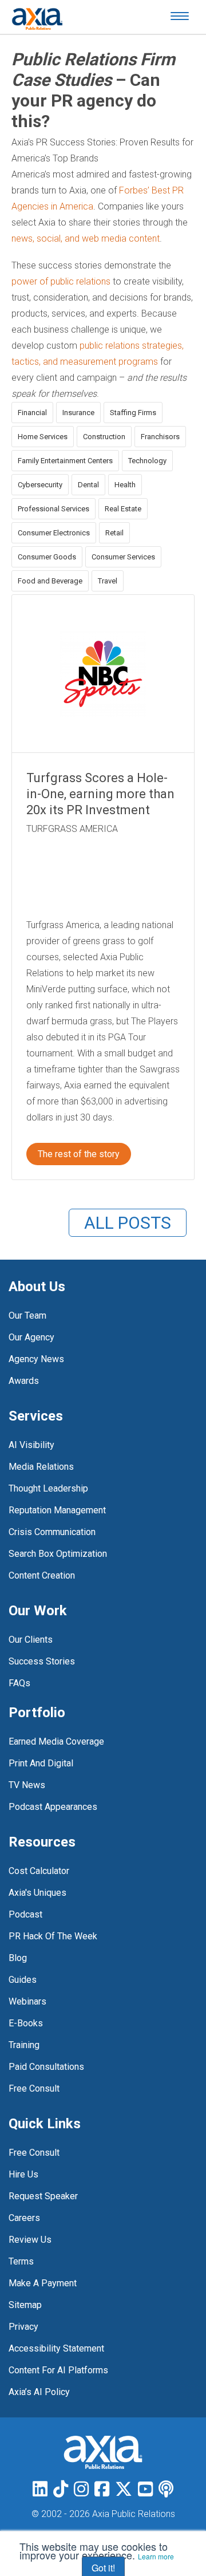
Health (125, 485)
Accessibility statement (56, 2348)
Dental (88, 485)
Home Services (43, 437)
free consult (34, 2088)
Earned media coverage (56, 1741)
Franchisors (160, 437)
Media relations (41, 1467)
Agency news (36, 1359)
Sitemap (25, 2305)
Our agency (31, 1337)
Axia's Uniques (37, 1893)
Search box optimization (58, 1554)
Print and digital (41, 1763)
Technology (147, 461)
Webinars (27, 2001)
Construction (104, 437)
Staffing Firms (133, 413)
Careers (24, 2218)
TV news (27, 1785)
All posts (128, 1223)
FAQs (19, 1683)
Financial (32, 413)
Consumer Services (123, 557)
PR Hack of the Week (53, 1936)
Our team (27, 1315)
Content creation (42, 1575)
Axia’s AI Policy (39, 2392)
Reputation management (57, 1510)
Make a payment (43, 2283)
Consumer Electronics (54, 533)
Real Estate (123, 509)
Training (24, 2045)
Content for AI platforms (58, 2370)
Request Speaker (43, 2196)
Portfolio (37, 1713)
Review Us (30, 2240)
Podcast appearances (53, 1807)
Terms (21, 2261)
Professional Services (54, 509)
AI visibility (31, 1445)
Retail (114, 533)
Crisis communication (52, 1532)
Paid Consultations (46, 2067)
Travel (108, 581)
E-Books (26, 2023)
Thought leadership (48, 1488)
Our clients (31, 1640)
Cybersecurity (40, 485)
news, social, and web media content (86, 238)
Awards (24, 1381)
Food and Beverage (50, 581)
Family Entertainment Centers (65, 461)
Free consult (34, 2153)
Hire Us (23, 2174)
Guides (23, 1980)
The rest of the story (79, 1154)
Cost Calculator (39, 1871)
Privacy (23, 2327)
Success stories (42, 1661)
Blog (18, 1958)
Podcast (25, 1914)
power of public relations (61, 281)
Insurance (78, 413)
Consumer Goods (47, 557)
